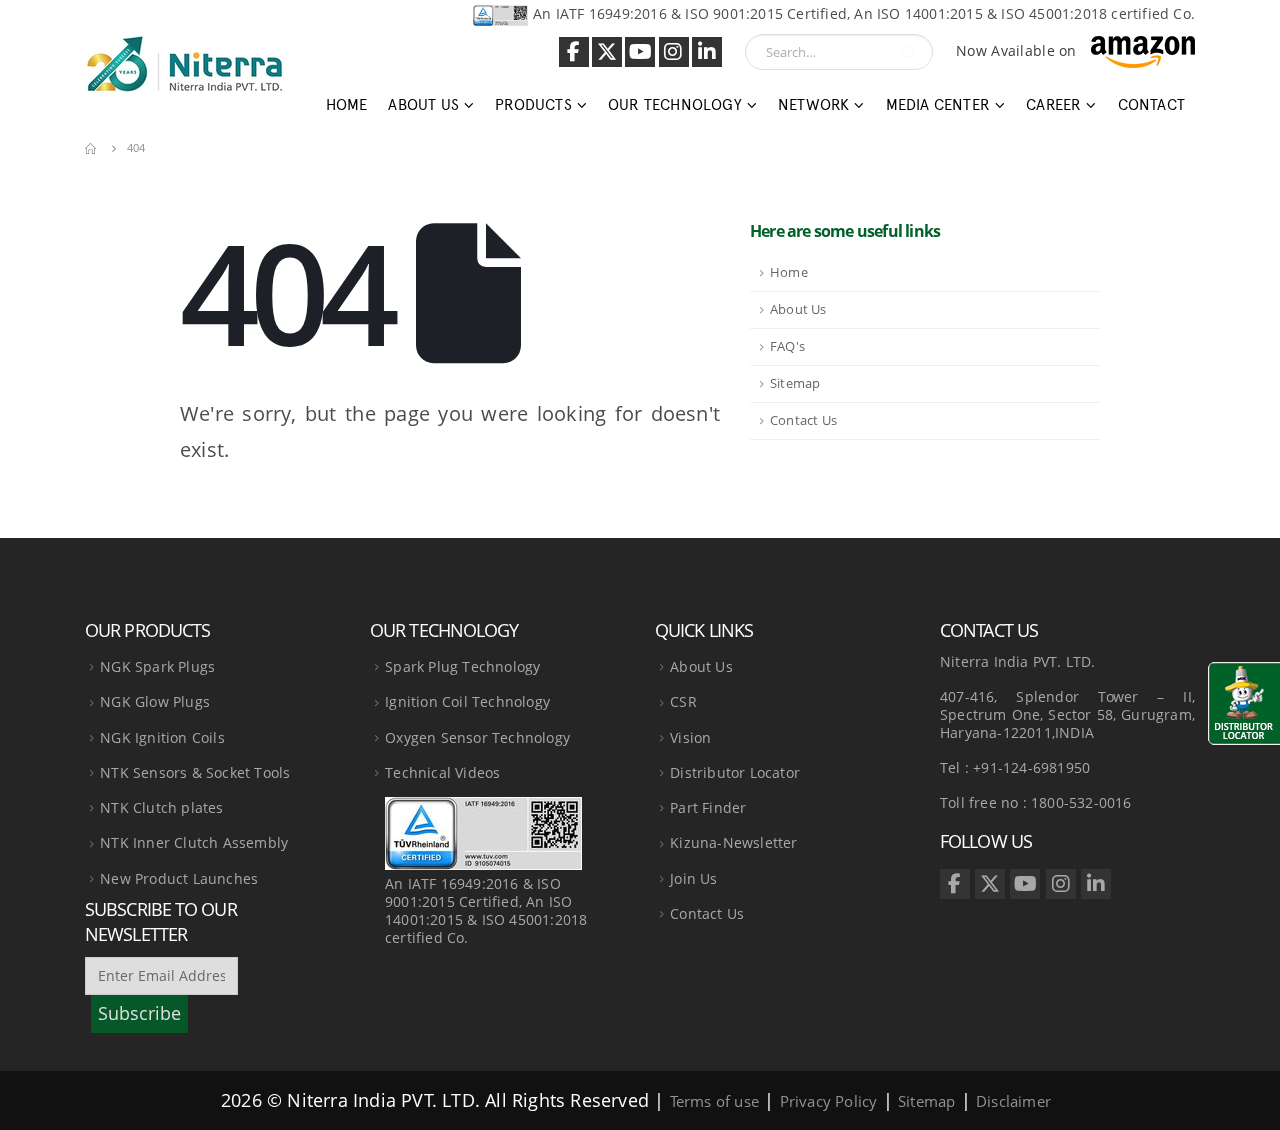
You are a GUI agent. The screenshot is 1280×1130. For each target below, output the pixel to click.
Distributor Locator (735, 772)
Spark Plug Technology (462, 666)
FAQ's (787, 346)
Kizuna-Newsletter (733, 842)
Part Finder (708, 807)
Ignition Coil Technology (467, 701)
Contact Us (803, 420)
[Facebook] (574, 52)
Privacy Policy (829, 1101)
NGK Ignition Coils (162, 737)
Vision (690, 737)
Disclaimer (1013, 1101)
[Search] (909, 52)
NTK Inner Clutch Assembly (194, 842)
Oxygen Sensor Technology (477, 737)
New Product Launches (179, 878)
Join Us (693, 878)
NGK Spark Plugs (157, 666)
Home (347, 105)
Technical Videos (442, 772)
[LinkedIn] (707, 52)
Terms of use (714, 1101)
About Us (798, 309)
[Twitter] (607, 52)
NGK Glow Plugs (155, 701)
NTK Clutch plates (161, 807)
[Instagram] (674, 52)
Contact (1151, 105)
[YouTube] (640, 52)
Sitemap (795, 383)
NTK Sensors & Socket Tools (195, 772)
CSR (683, 701)
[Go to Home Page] (92, 148)
